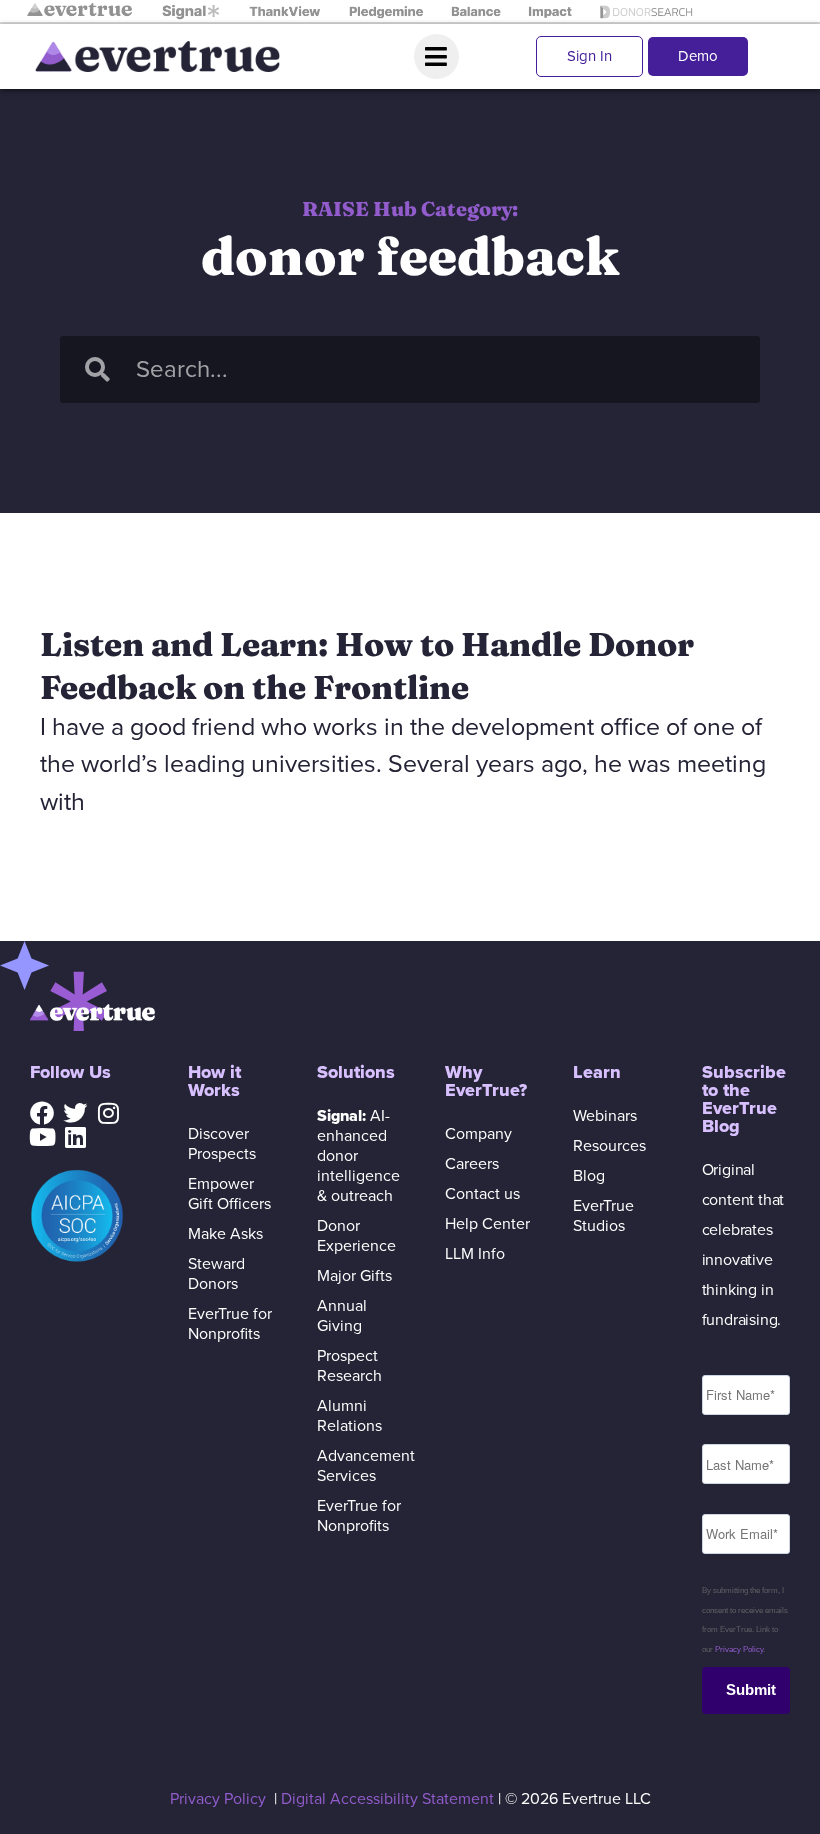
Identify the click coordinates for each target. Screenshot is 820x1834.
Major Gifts (354, 1276)
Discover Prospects (222, 1144)
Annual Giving (342, 1316)
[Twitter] (75, 1113)
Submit (751, 1689)
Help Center (487, 1224)
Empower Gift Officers (229, 1194)
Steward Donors (216, 1274)
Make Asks (225, 1234)
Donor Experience (356, 1236)
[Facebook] (42, 1113)
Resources (609, 1146)
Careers (472, 1164)
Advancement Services (361, 1466)
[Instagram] (108, 1113)
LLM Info (475, 1254)
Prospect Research (349, 1366)
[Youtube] (42, 1137)
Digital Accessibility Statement (387, 1799)
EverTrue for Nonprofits (230, 1324)
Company (478, 1134)
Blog (589, 1176)
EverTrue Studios (603, 1216)
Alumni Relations (349, 1416)
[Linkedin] (75, 1137)
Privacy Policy (739, 1649)
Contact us (482, 1194)
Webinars (605, 1116)
